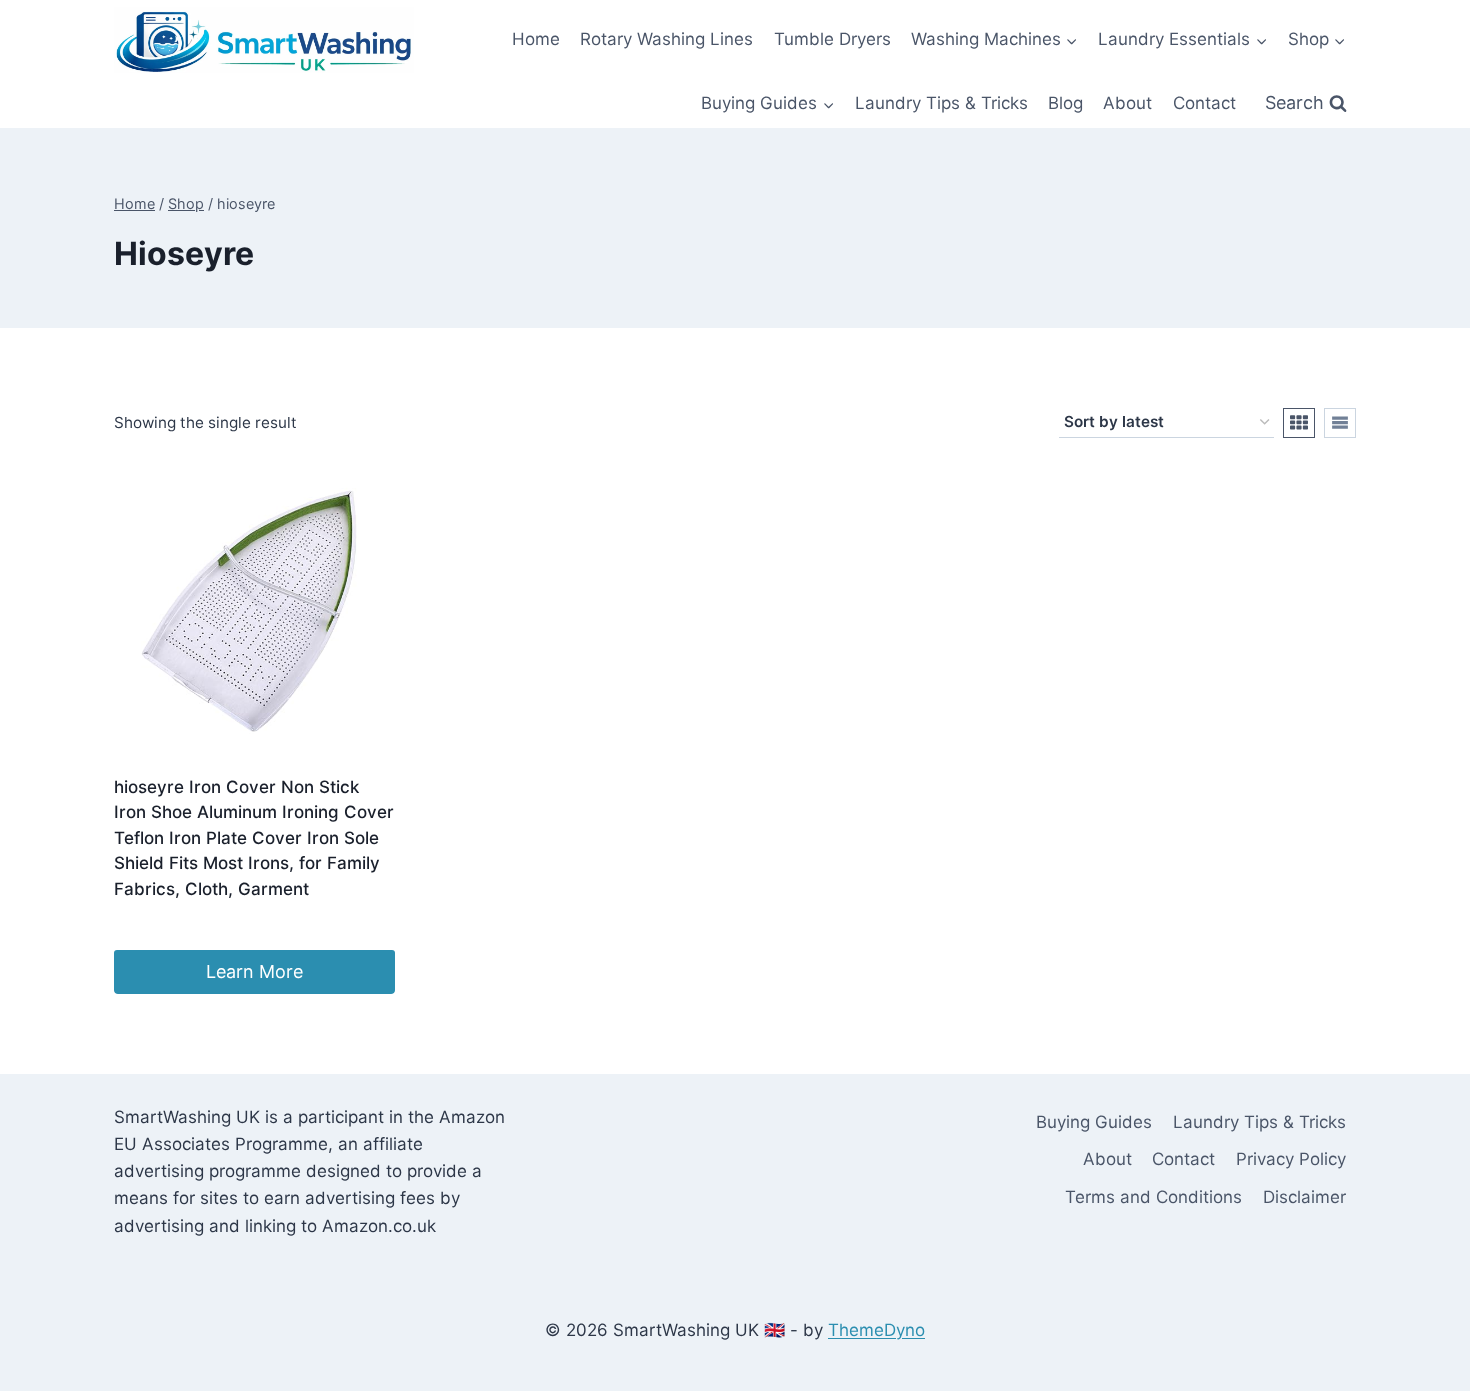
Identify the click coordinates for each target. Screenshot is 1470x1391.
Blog (1065, 103)
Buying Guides (1094, 1122)
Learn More (254, 971)
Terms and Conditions (1153, 1197)
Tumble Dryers (832, 39)
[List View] (1340, 423)
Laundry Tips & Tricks (941, 103)
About (1127, 103)
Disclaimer (1304, 1197)
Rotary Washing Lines (666, 39)
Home (536, 39)
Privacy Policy (1291, 1159)
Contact (1204, 103)
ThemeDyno (876, 1330)
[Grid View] (1299, 423)
